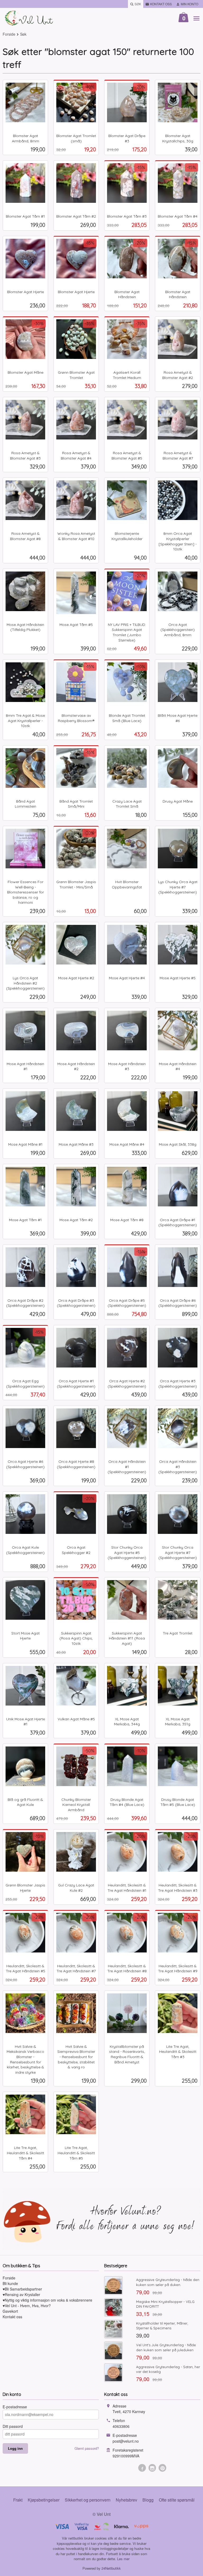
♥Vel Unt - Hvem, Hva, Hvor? (27, 2306)
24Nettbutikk (111, 2568)
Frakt (18, 2500)
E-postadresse (15, 2407)
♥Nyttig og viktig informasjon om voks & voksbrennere (47, 2300)
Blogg (148, 2500)
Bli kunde (10, 2283)
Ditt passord (13, 2426)
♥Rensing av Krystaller (21, 2294)
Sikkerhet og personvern (88, 2500)
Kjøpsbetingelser (44, 2500)
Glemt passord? (87, 2448)
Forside (9, 34)
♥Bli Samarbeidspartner (22, 2289)
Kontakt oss (12, 2317)
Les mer (123, 2559)
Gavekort (10, 2311)
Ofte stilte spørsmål (177, 2500)
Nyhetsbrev (126, 2500)
